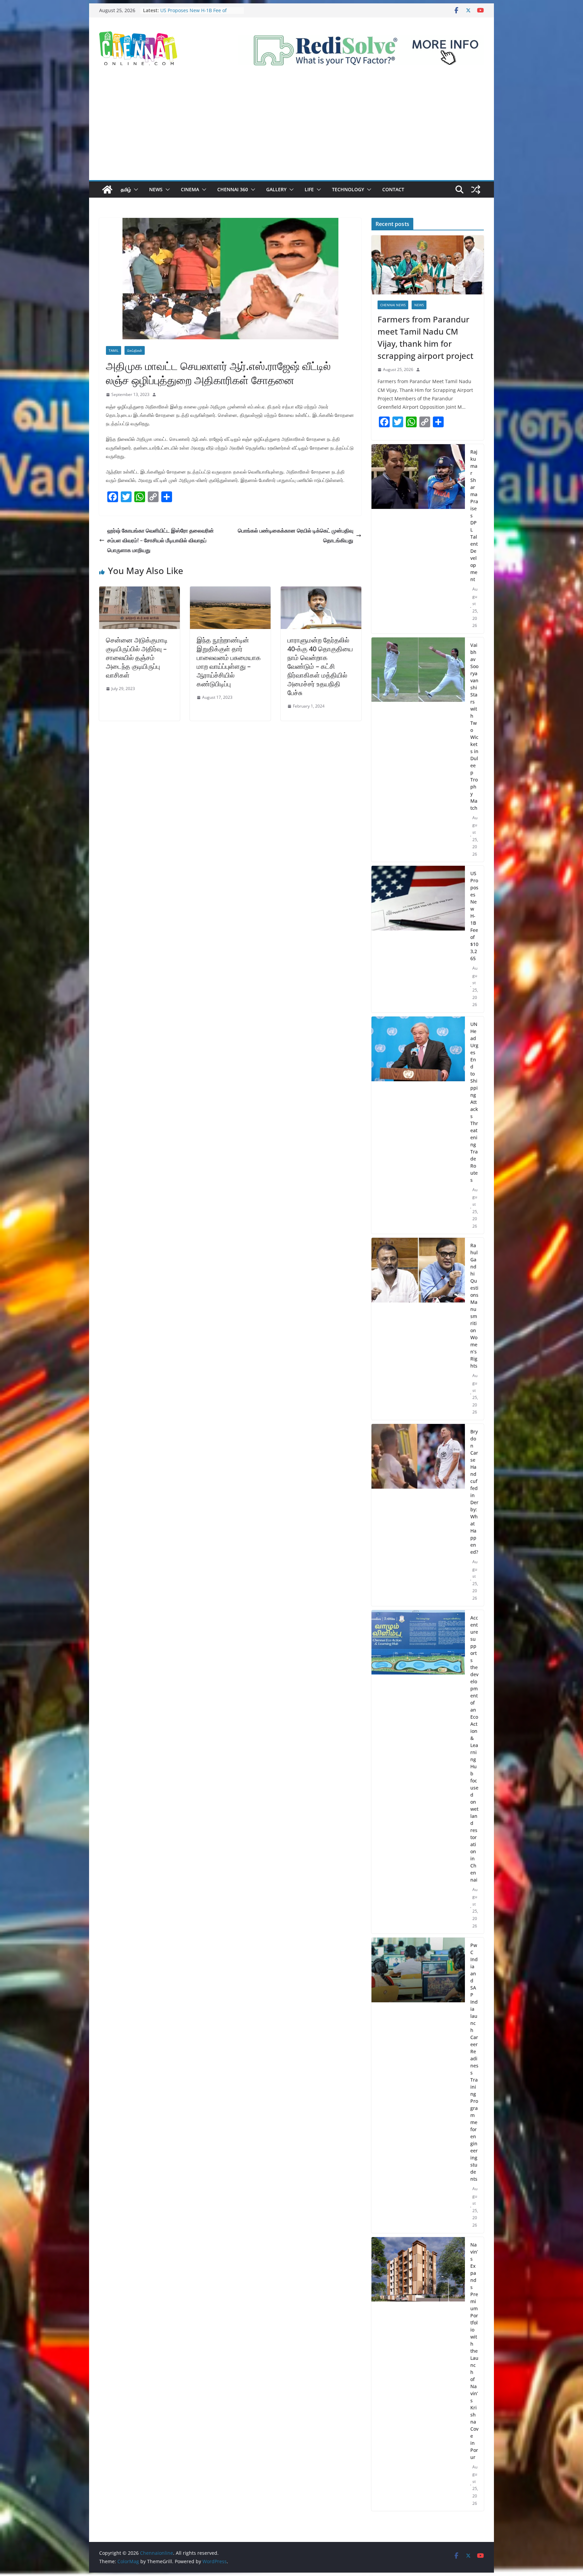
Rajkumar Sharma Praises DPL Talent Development (194, 12)
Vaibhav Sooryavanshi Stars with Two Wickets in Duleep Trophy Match (474, 726)
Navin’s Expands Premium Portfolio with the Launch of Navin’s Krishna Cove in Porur (474, 2351)
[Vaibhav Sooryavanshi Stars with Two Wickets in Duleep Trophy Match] (418, 750)
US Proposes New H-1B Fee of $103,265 (474, 916)
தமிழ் (126, 189)
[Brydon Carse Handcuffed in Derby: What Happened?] (418, 1515)
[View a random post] (476, 190)
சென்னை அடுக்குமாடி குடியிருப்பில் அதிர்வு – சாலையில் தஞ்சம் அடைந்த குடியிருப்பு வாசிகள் (137, 657)
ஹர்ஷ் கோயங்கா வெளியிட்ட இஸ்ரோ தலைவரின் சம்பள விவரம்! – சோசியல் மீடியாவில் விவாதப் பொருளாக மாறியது (161, 540)
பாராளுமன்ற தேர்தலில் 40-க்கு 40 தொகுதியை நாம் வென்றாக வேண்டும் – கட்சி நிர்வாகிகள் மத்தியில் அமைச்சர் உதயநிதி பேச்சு (320, 666)
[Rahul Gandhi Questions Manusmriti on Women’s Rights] (418, 1329)
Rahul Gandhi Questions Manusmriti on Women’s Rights (474, 1306)
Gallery (276, 189)
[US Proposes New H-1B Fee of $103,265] (418, 939)
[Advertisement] (291, 130)
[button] (135, 190)
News (156, 189)
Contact (393, 189)
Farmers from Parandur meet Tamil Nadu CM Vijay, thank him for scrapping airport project (425, 337)
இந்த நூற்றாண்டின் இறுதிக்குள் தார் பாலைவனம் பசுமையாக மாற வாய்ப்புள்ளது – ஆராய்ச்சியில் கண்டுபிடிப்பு (229, 662)
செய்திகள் (135, 350)
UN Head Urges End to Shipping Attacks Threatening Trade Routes (474, 1102)
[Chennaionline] (107, 190)
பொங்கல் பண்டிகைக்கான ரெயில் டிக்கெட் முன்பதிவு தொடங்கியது (296, 535)
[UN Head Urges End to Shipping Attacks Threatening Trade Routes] (418, 1125)
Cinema (190, 189)
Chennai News (393, 305)
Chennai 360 (233, 189)
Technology (348, 189)
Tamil (114, 350)
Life (309, 189)
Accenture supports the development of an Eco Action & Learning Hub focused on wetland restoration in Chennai (474, 1749)
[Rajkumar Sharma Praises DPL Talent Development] (418, 539)
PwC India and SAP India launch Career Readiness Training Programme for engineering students (474, 2062)
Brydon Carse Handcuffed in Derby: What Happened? (474, 1492)
